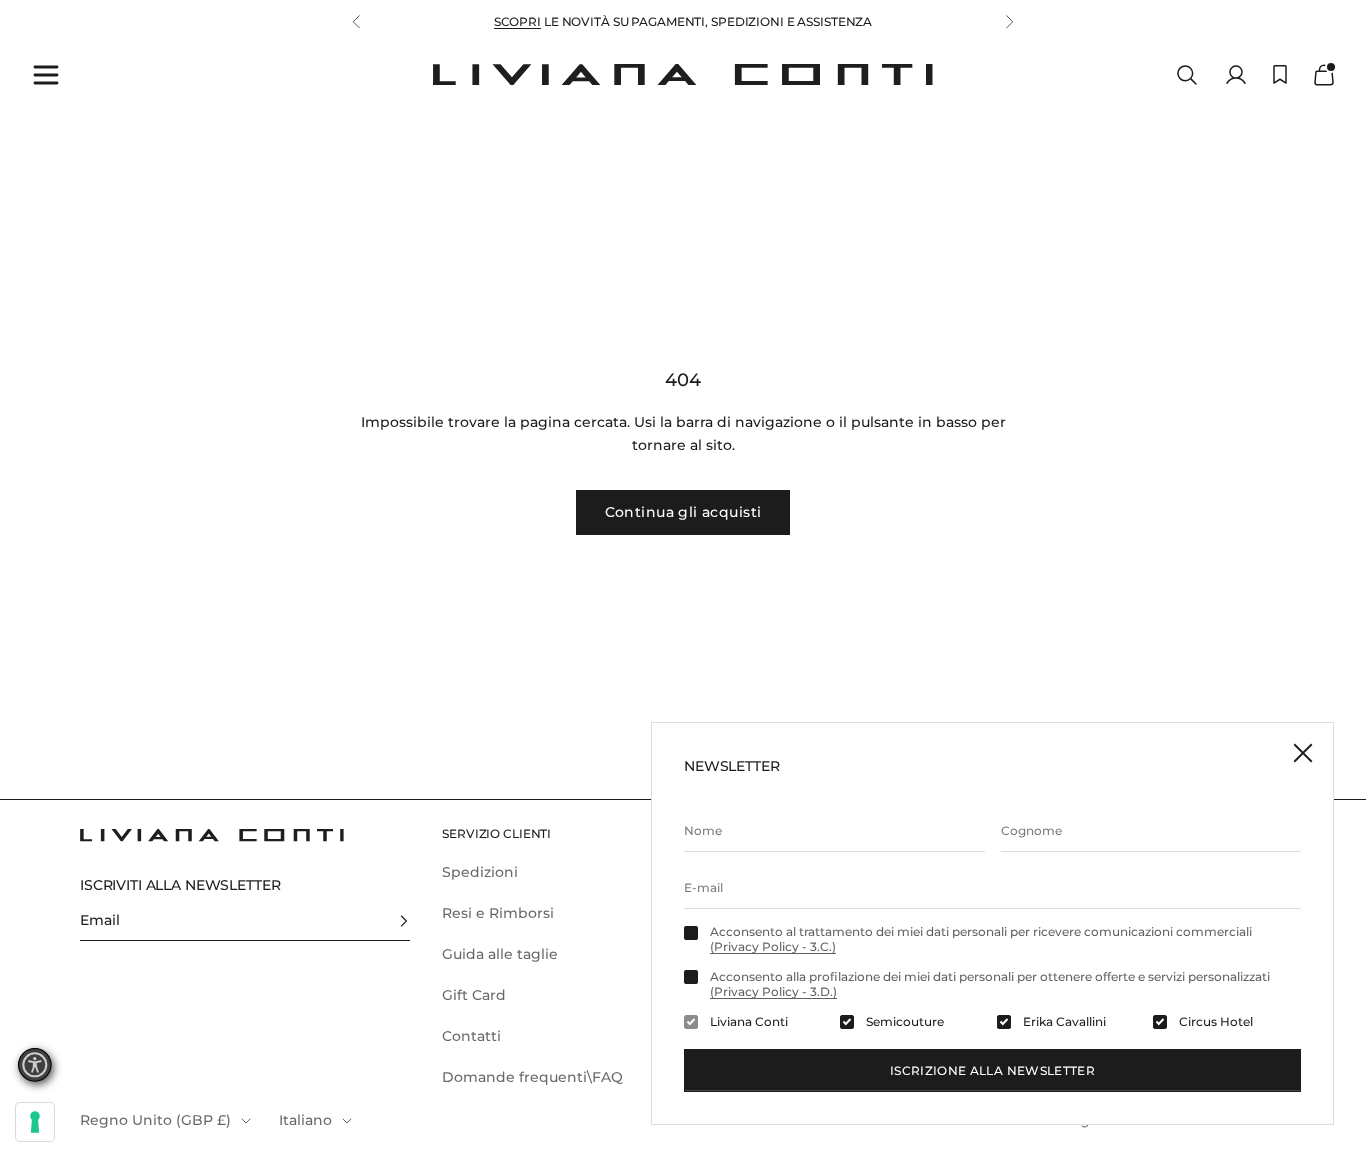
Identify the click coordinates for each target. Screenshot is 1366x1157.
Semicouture (905, 1022)
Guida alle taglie (500, 954)
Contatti (471, 1036)
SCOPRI (517, 21)
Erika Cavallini (1064, 1022)
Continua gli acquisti (683, 512)
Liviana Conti (749, 1022)
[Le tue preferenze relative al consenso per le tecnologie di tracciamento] (35, 1122)
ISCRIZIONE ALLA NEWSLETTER (992, 1070)
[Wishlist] (1280, 74)
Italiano (305, 1120)
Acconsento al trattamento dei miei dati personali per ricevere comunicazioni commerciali (981, 939)
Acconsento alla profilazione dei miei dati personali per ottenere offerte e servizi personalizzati (990, 984)
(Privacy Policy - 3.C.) (773, 946)
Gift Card (474, 995)
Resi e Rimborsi (498, 913)
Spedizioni (480, 872)
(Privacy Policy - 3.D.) (773, 991)
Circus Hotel (1216, 1022)
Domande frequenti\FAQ (532, 1077)
